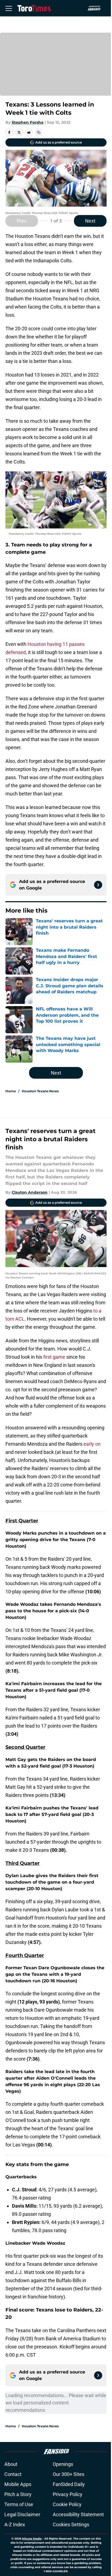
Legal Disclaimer (22, 2514)
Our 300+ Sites (69, 2474)
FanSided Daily (69, 2484)
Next (90, 221)
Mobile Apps (18, 2484)
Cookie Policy (67, 2504)
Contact (13, 2474)
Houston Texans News (40, 1091)
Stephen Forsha (28, 122)
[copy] (39, 132)
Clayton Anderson (30, 1192)
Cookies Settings (71, 2524)
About (11, 2464)
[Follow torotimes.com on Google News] (98, 885)
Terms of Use (19, 2504)
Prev (22, 221)
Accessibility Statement (78, 2514)
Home (11, 1091)
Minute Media (32, 2539)
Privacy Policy (68, 2494)
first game (55, 1357)
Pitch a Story (18, 2494)
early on (92, 1444)
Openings (63, 2464)
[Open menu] (9, 8)
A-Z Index (15, 2524)
